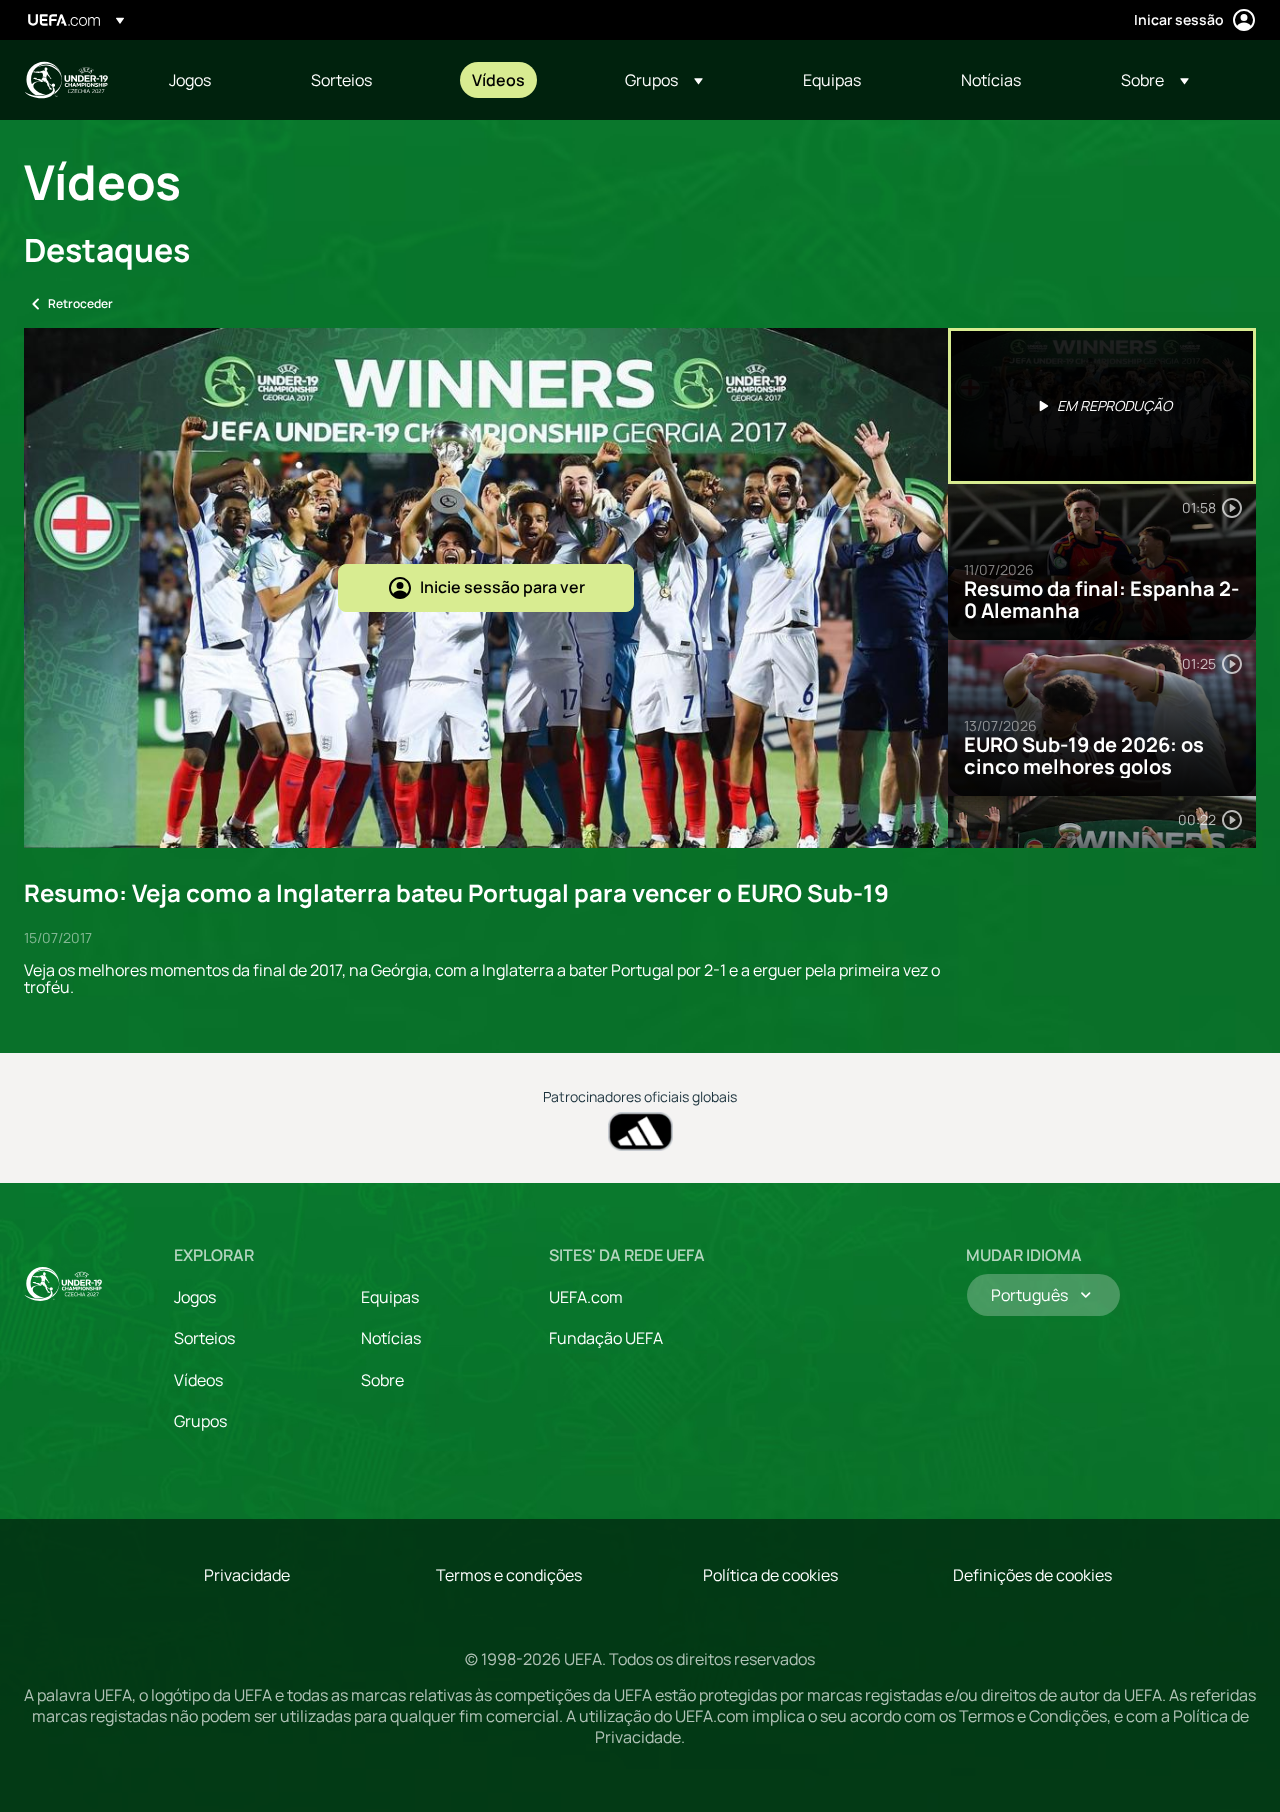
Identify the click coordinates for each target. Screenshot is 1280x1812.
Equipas (390, 1297)
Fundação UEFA (606, 1338)
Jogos (195, 1297)
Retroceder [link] (80, 303)
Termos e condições (509, 1575)
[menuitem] (215, 80)
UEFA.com (586, 1297)
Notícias (391, 1338)
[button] (664, 80)
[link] (190, 80)
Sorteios (204, 1338)
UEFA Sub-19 (66, 80)
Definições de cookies (1032, 1575)
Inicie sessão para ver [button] (502, 587)
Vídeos (198, 1380)
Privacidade (247, 1575)
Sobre (382, 1380)
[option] (1102, 406)
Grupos (200, 1421)
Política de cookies (770, 1575)
